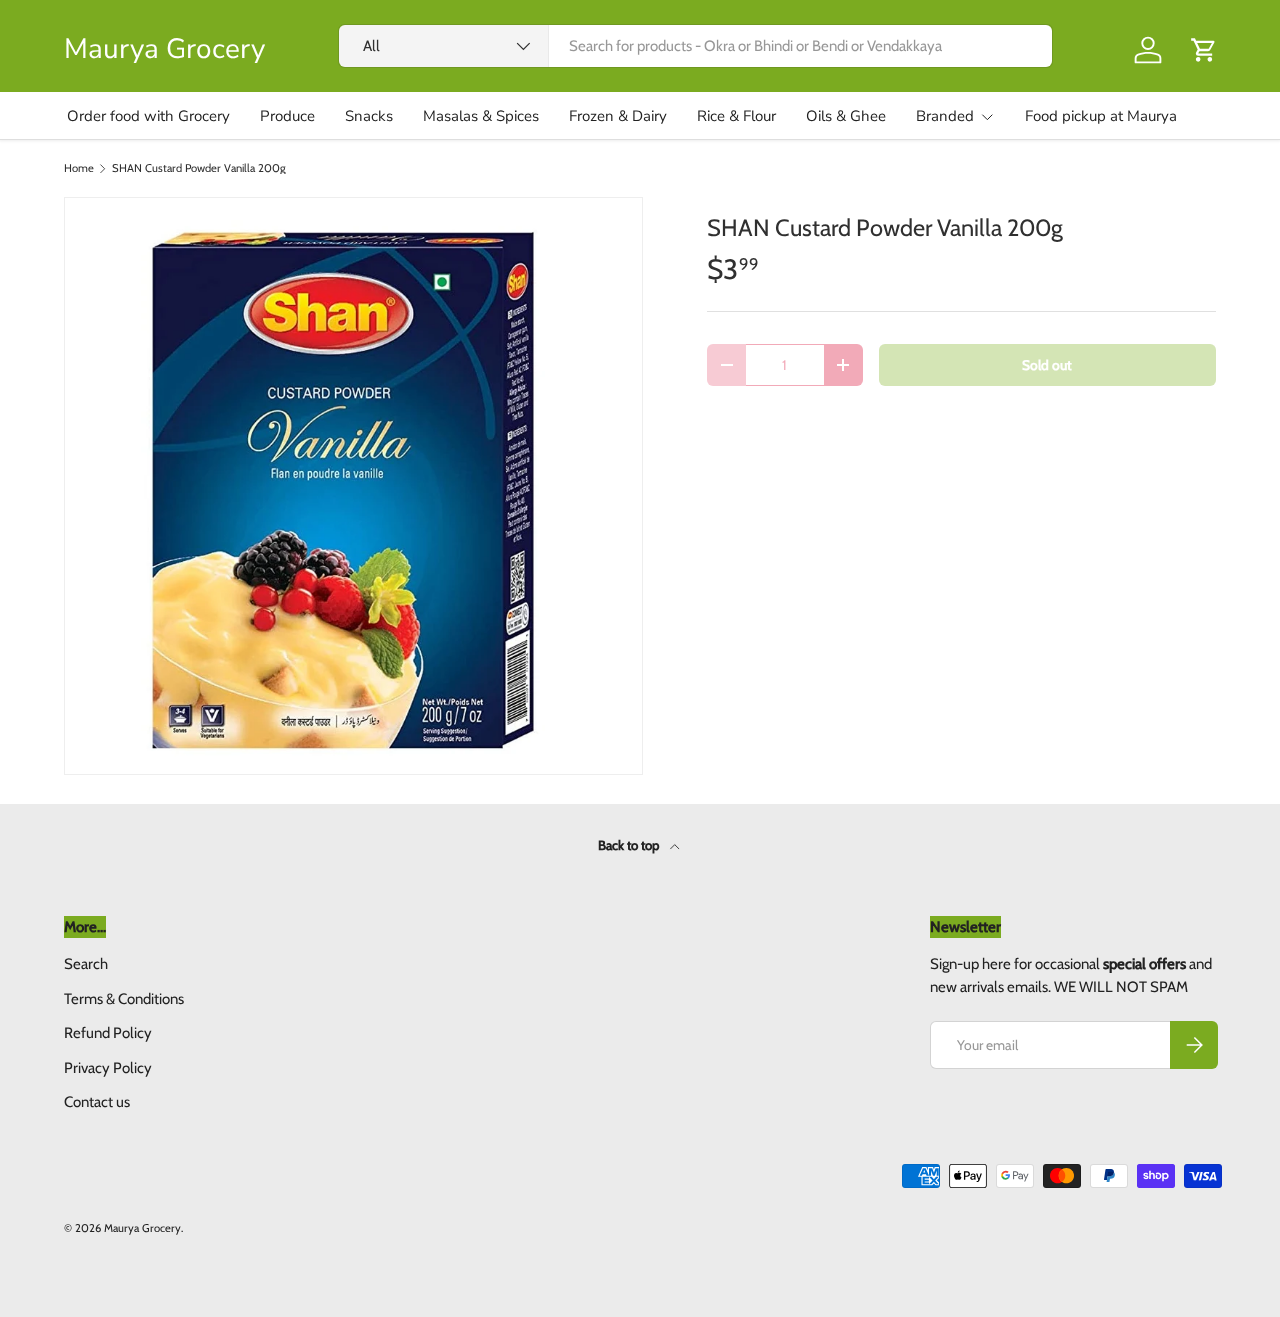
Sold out (1047, 365)
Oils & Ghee (846, 116)
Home (79, 168)
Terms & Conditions (124, 999)
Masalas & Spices (481, 116)
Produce (287, 116)
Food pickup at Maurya (1101, 116)
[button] (1204, 50)
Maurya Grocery (142, 1228)
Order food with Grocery (148, 116)
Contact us (97, 1102)
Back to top (630, 845)
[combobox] (695, 46)
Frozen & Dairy (618, 116)
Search (86, 964)
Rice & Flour (736, 116)
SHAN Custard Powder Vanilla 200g (199, 168)
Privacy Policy (108, 1068)
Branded (945, 116)
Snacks (369, 116)
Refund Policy (108, 1033)
